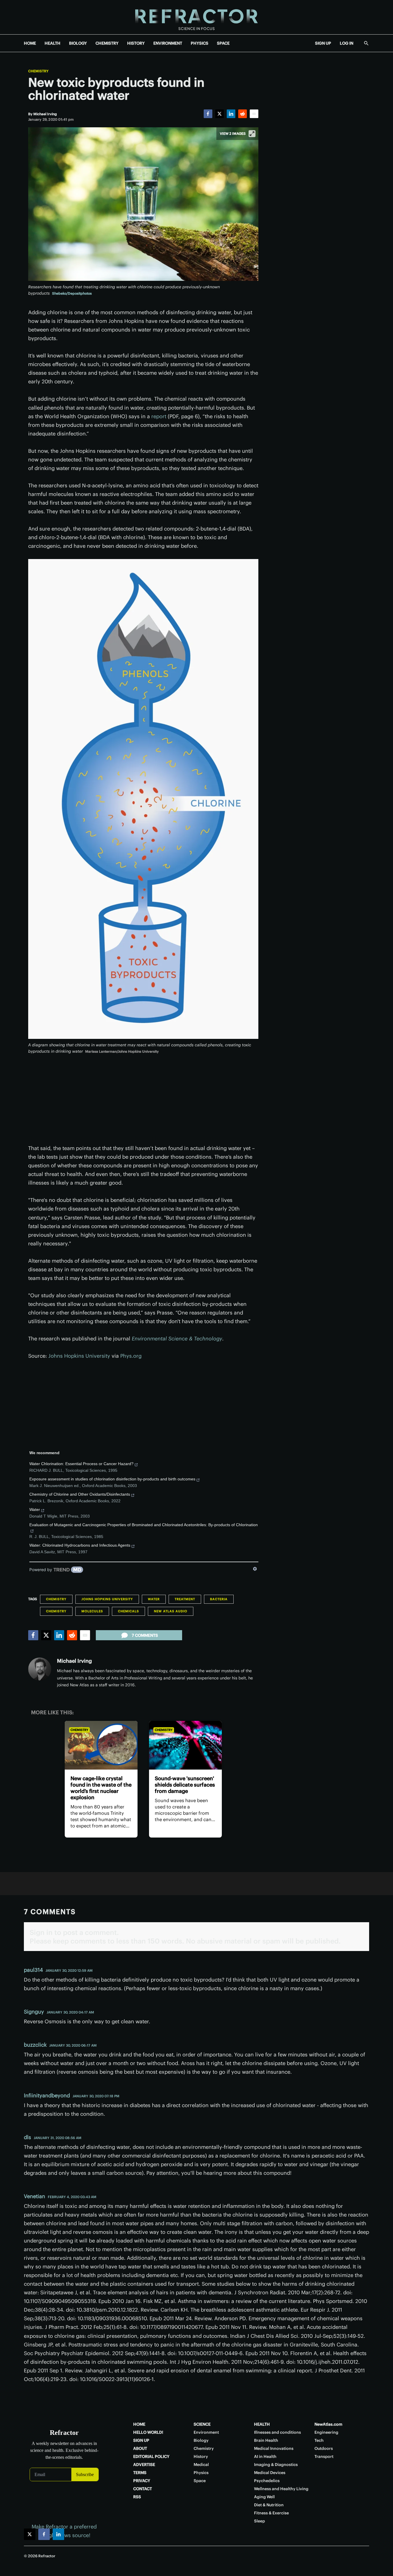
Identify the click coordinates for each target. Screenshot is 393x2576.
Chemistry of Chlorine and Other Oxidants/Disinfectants (80, 1494)
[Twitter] (220, 114)
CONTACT (143, 2489)
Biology (201, 2440)
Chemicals (128, 1611)
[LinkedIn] (231, 114)
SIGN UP (323, 43)
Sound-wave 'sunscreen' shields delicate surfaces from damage (185, 1785)
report (159, 416)
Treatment (185, 1599)
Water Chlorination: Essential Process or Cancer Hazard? (81, 1464)
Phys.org (130, 1356)
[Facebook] (208, 114)
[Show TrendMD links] (255, 1569)
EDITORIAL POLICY (151, 2456)
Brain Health (266, 2440)
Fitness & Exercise (271, 2513)
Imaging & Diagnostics (276, 2465)
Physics (201, 2473)
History (201, 2456)
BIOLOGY (78, 43)
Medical (201, 2465)
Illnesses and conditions (277, 2432)
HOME (30, 43)
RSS (137, 2497)
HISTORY (136, 43)
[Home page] (197, 17)
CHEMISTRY (107, 43)
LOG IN (347, 43)
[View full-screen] (252, 134)
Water (35, 1509)
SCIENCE (202, 2424)
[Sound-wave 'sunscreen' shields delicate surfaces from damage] (185, 1745)
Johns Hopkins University (79, 1356)
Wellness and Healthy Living (281, 2489)
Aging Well (264, 2497)
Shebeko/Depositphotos (72, 293)
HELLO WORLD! (148, 2432)
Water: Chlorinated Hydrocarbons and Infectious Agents (80, 1545)
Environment (206, 2432)
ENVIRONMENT (168, 43)
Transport (324, 2456)
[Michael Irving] (40, 1669)
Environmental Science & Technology (177, 1339)
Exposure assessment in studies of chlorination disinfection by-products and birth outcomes (112, 1479)
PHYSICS (200, 43)
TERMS (140, 2473)
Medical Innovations (274, 2448)
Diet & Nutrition (269, 2505)
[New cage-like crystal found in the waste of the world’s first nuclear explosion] (101, 1745)
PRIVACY (142, 2481)
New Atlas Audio (171, 1611)
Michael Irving (74, 1661)
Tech (319, 2440)
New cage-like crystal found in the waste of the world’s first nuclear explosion (101, 1788)
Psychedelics (267, 2481)
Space (200, 2481)
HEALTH (53, 43)
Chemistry (38, 71)
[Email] (254, 114)
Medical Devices (270, 2473)
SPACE (223, 43)
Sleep (260, 2521)
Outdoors (324, 2448)
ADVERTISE (144, 2465)
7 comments (145, 1635)
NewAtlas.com (328, 2424)
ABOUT (140, 2448)
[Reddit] (243, 114)
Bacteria (219, 1599)
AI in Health (265, 2456)
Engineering (326, 2432)
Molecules (92, 1611)
